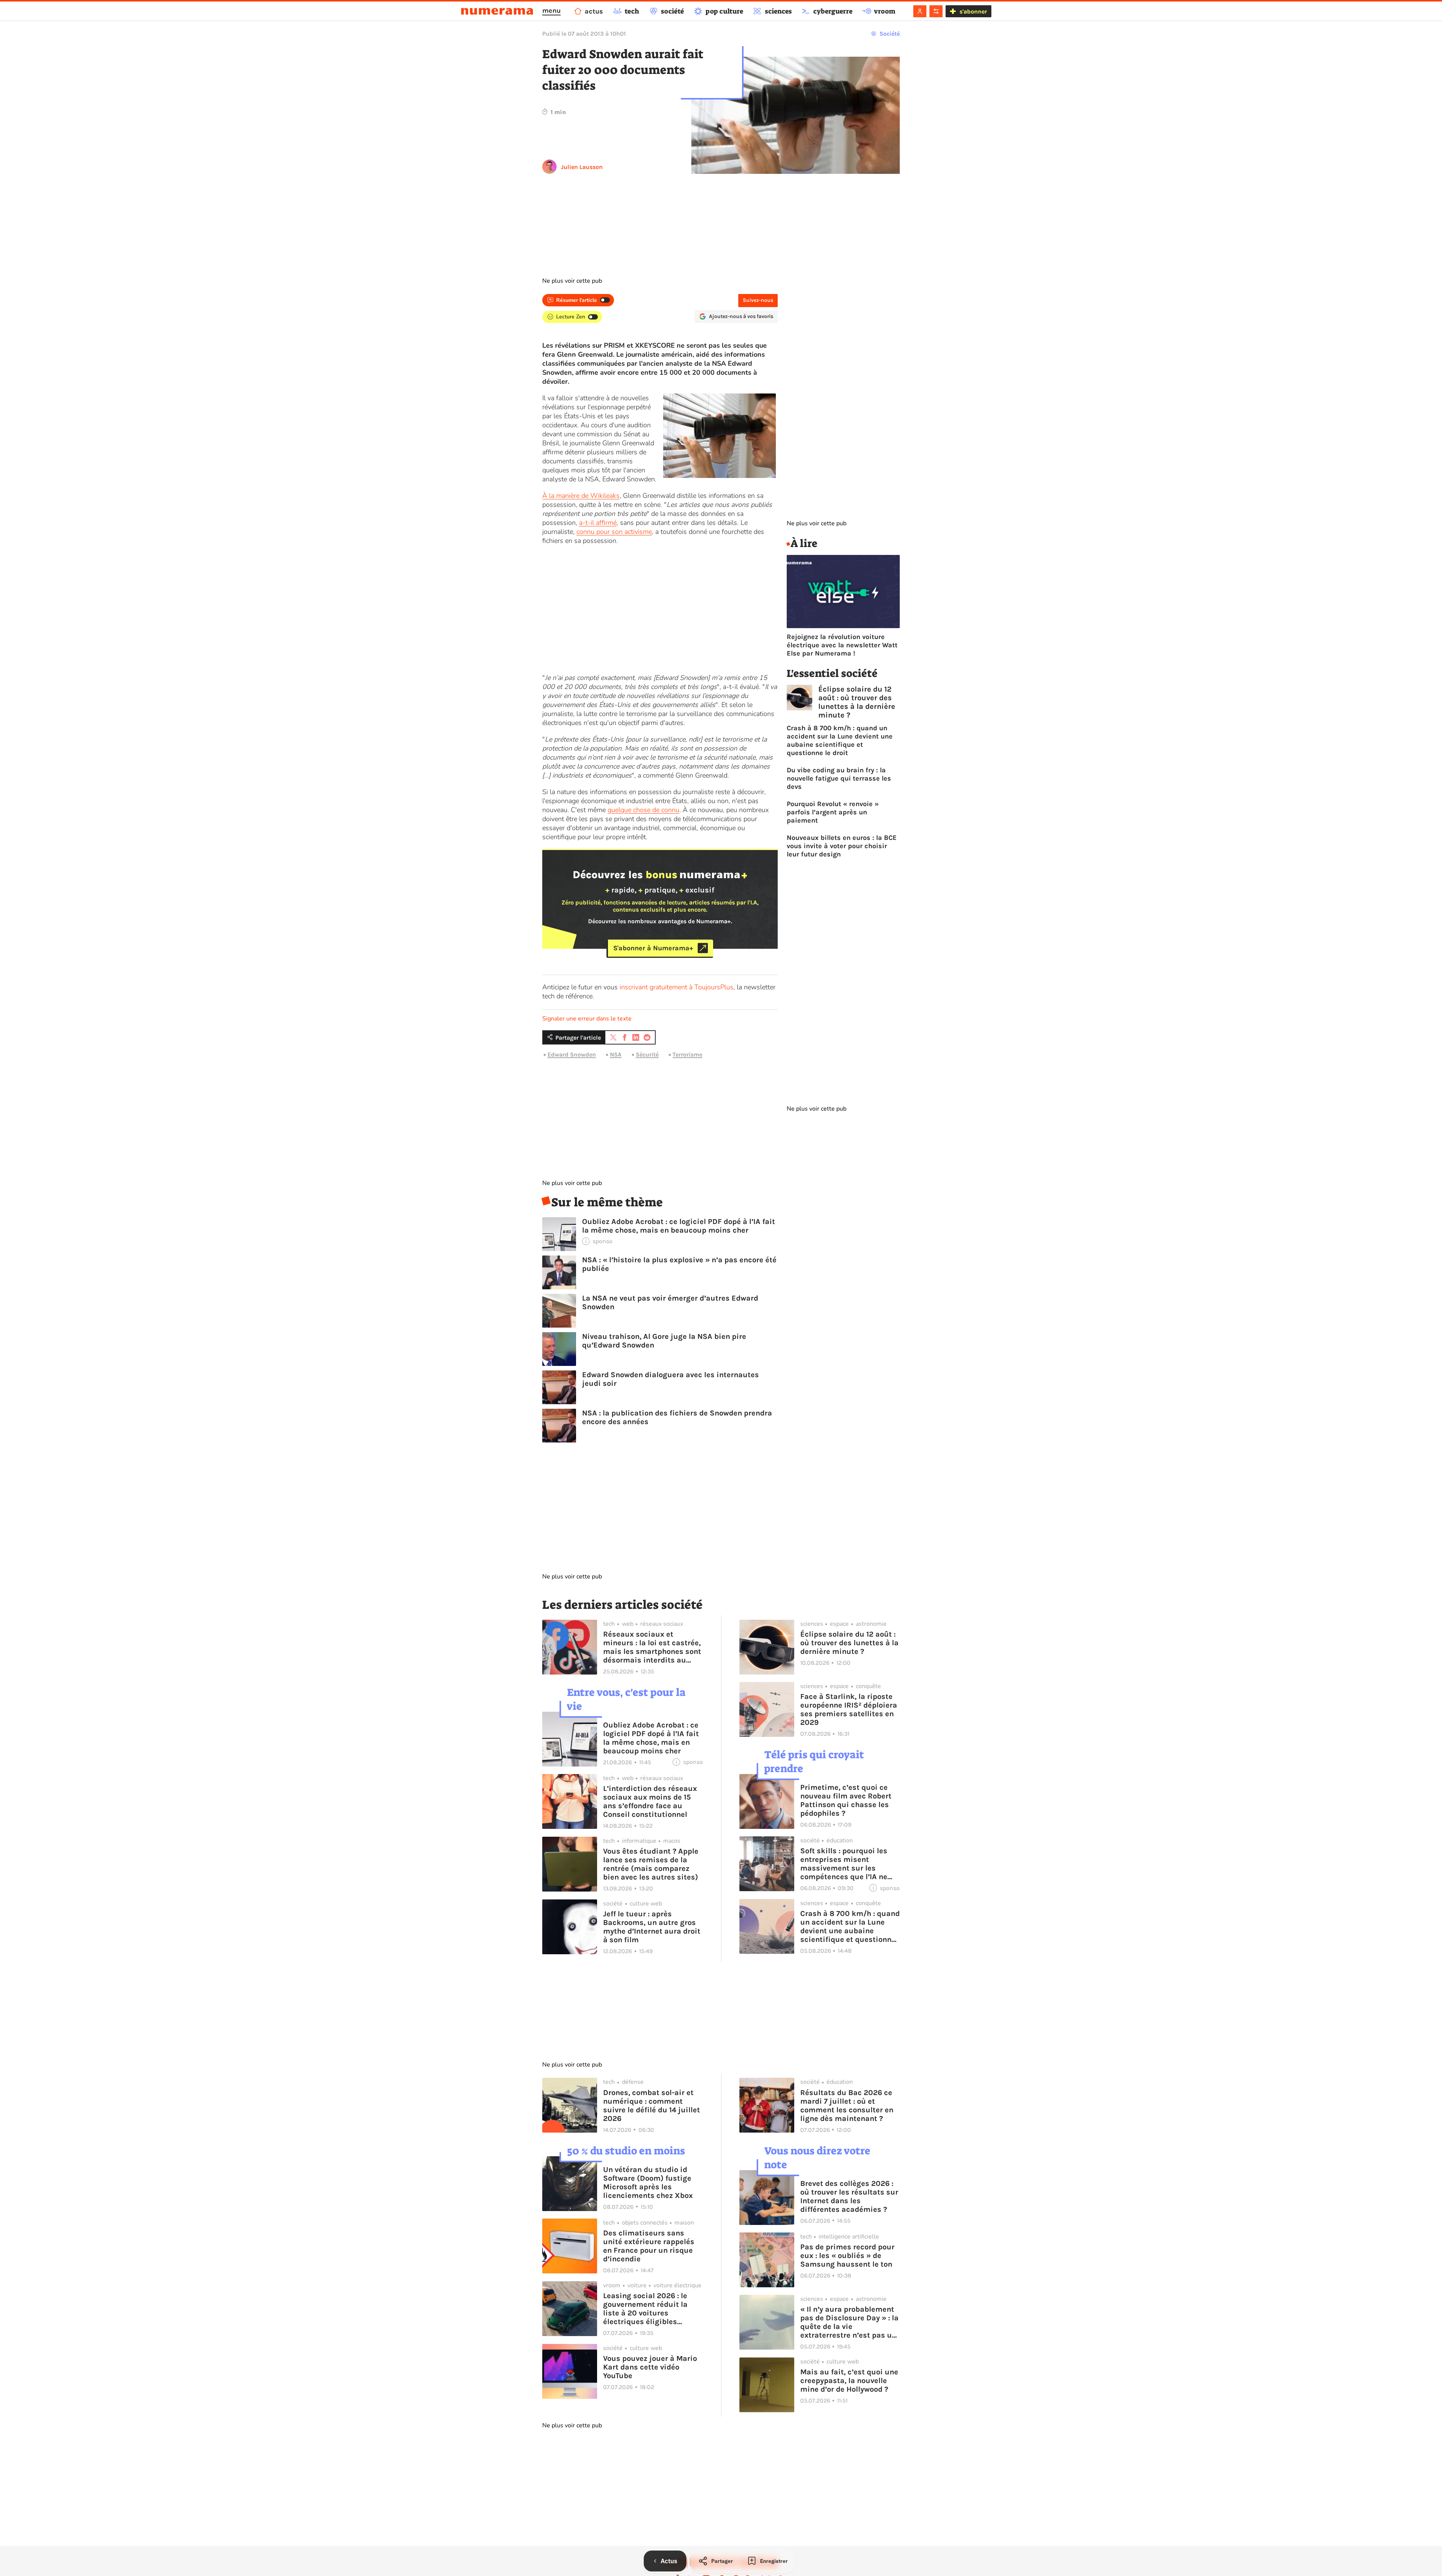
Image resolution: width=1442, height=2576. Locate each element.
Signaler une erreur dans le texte (587, 1019)
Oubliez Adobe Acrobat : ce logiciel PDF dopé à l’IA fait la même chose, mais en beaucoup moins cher (679, 1226)
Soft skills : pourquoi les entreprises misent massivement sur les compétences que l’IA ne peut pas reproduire (844, 1864)
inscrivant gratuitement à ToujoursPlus (677, 987)
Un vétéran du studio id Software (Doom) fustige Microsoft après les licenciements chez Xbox (648, 2183)
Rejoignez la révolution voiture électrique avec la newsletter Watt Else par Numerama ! (842, 645)
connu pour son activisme (614, 532)
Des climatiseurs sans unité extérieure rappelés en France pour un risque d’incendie (649, 2246)
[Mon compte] (920, 11)
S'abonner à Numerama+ (653, 948)
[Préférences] (936, 11)
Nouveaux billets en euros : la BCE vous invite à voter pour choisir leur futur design (842, 846)
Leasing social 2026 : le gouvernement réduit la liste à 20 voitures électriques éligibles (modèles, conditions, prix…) (645, 2309)
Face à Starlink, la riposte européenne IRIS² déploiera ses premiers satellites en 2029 (849, 1709)
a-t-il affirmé (598, 523)
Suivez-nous (758, 300)
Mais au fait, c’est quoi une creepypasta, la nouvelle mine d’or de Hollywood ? (849, 2381)
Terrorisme (687, 1054)
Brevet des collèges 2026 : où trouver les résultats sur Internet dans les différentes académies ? (849, 2196)
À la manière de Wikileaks (581, 496)
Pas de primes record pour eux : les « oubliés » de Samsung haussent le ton (847, 2256)
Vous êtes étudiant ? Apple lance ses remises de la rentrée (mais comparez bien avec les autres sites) (651, 1864)
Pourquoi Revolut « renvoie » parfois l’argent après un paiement (833, 812)
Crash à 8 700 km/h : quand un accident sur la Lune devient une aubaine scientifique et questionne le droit (840, 740)
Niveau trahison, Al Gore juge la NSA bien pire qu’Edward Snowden (664, 1341)
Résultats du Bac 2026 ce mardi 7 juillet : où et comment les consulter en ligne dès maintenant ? (847, 2106)
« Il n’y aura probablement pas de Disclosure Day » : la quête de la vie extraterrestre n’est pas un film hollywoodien (849, 2322)
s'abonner (973, 11)
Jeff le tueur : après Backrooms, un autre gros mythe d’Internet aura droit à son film (652, 1927)
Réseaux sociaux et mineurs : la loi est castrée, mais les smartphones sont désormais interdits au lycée (652, 1647)
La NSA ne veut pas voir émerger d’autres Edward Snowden (670, 1302)
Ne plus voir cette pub (572, 281)
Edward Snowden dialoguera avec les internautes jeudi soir (670, 1379)
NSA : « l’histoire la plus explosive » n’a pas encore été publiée (679, 1264)
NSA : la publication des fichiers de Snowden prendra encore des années (677, 1417)
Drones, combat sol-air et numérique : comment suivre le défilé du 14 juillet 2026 (652, 2106)
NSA (616, 1054)
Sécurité (647, 1054)
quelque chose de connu (643, 810)
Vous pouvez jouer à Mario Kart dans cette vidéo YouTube (650, 2367)
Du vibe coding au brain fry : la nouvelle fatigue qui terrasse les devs (839, 778)
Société (890, 34)
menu (551, 11)
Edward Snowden (572, 1054)
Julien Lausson (582, 167)
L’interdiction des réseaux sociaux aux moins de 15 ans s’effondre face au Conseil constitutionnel (650, 1801)
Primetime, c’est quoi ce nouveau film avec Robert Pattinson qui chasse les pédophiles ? (846, 1800)
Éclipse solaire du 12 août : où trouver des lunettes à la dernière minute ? (857, 702)
